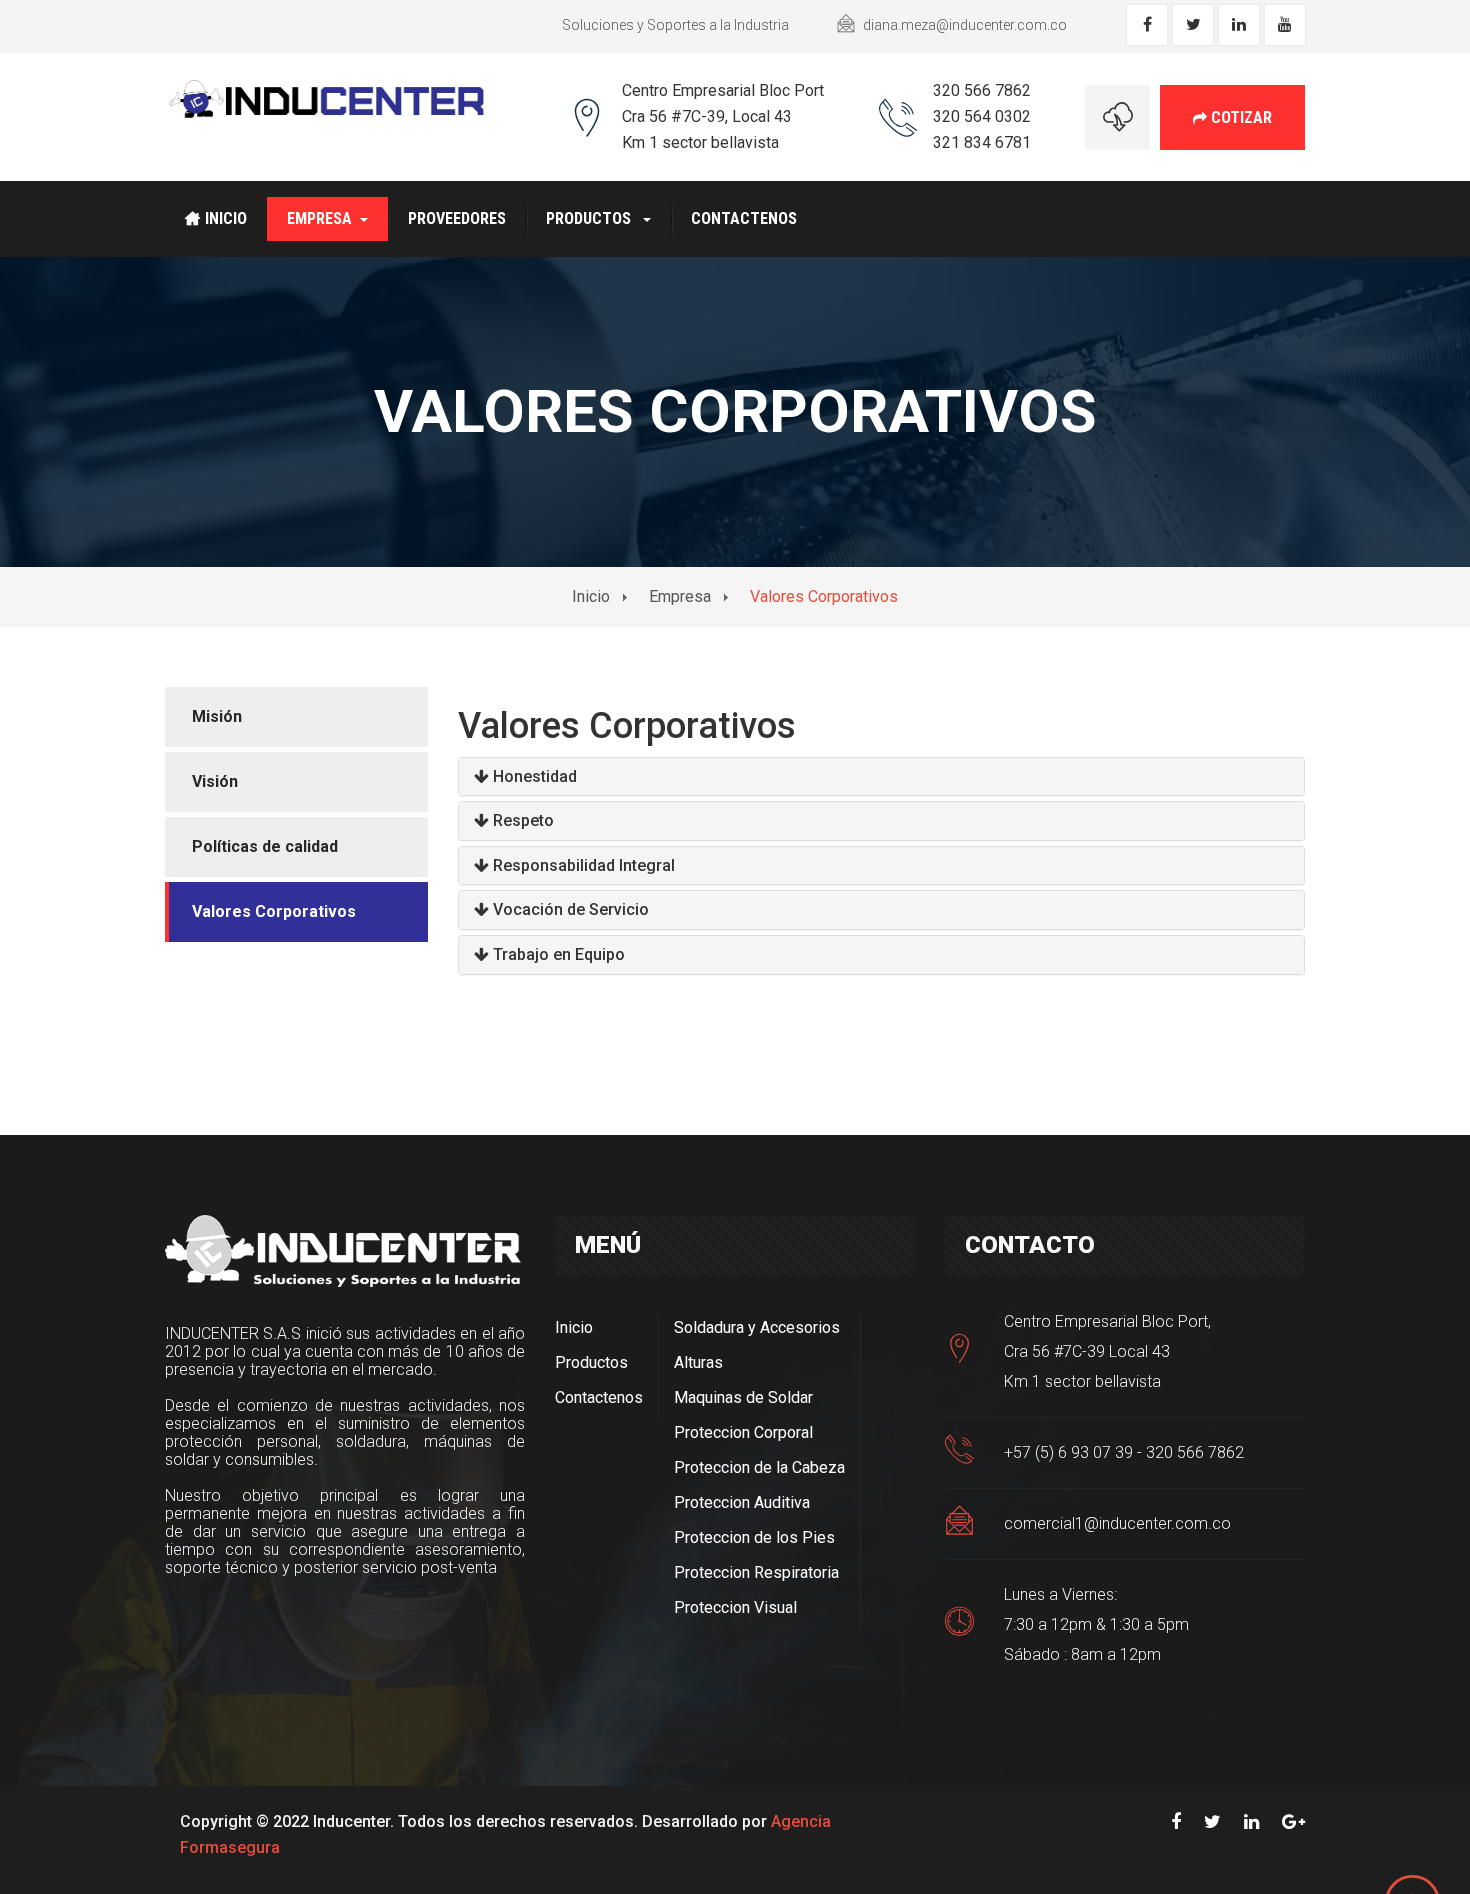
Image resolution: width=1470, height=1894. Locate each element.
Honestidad (535, 776)
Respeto (523, 820)
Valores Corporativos (274, 911)
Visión (215, 781)
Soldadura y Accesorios (757, 1327)
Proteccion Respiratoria (756, 1572)
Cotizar (1239, 117)
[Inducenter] (327, 98)
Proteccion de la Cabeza (759, 1467)
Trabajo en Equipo (559, 954)
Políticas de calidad (265, 846)
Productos (590, 218)
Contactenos (744, 218)
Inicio (226, 218)
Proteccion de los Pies (754, 1537)
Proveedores (457, 218)
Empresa (319, 218)
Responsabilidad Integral (584, 865)
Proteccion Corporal (743, 1432)
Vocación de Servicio (571, 909)
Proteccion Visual (735, 1607)
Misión (217, 716)
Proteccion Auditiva (742, 1502)
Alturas (698, 1362)
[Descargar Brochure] (1117, 117)
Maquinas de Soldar (743, 1397)
